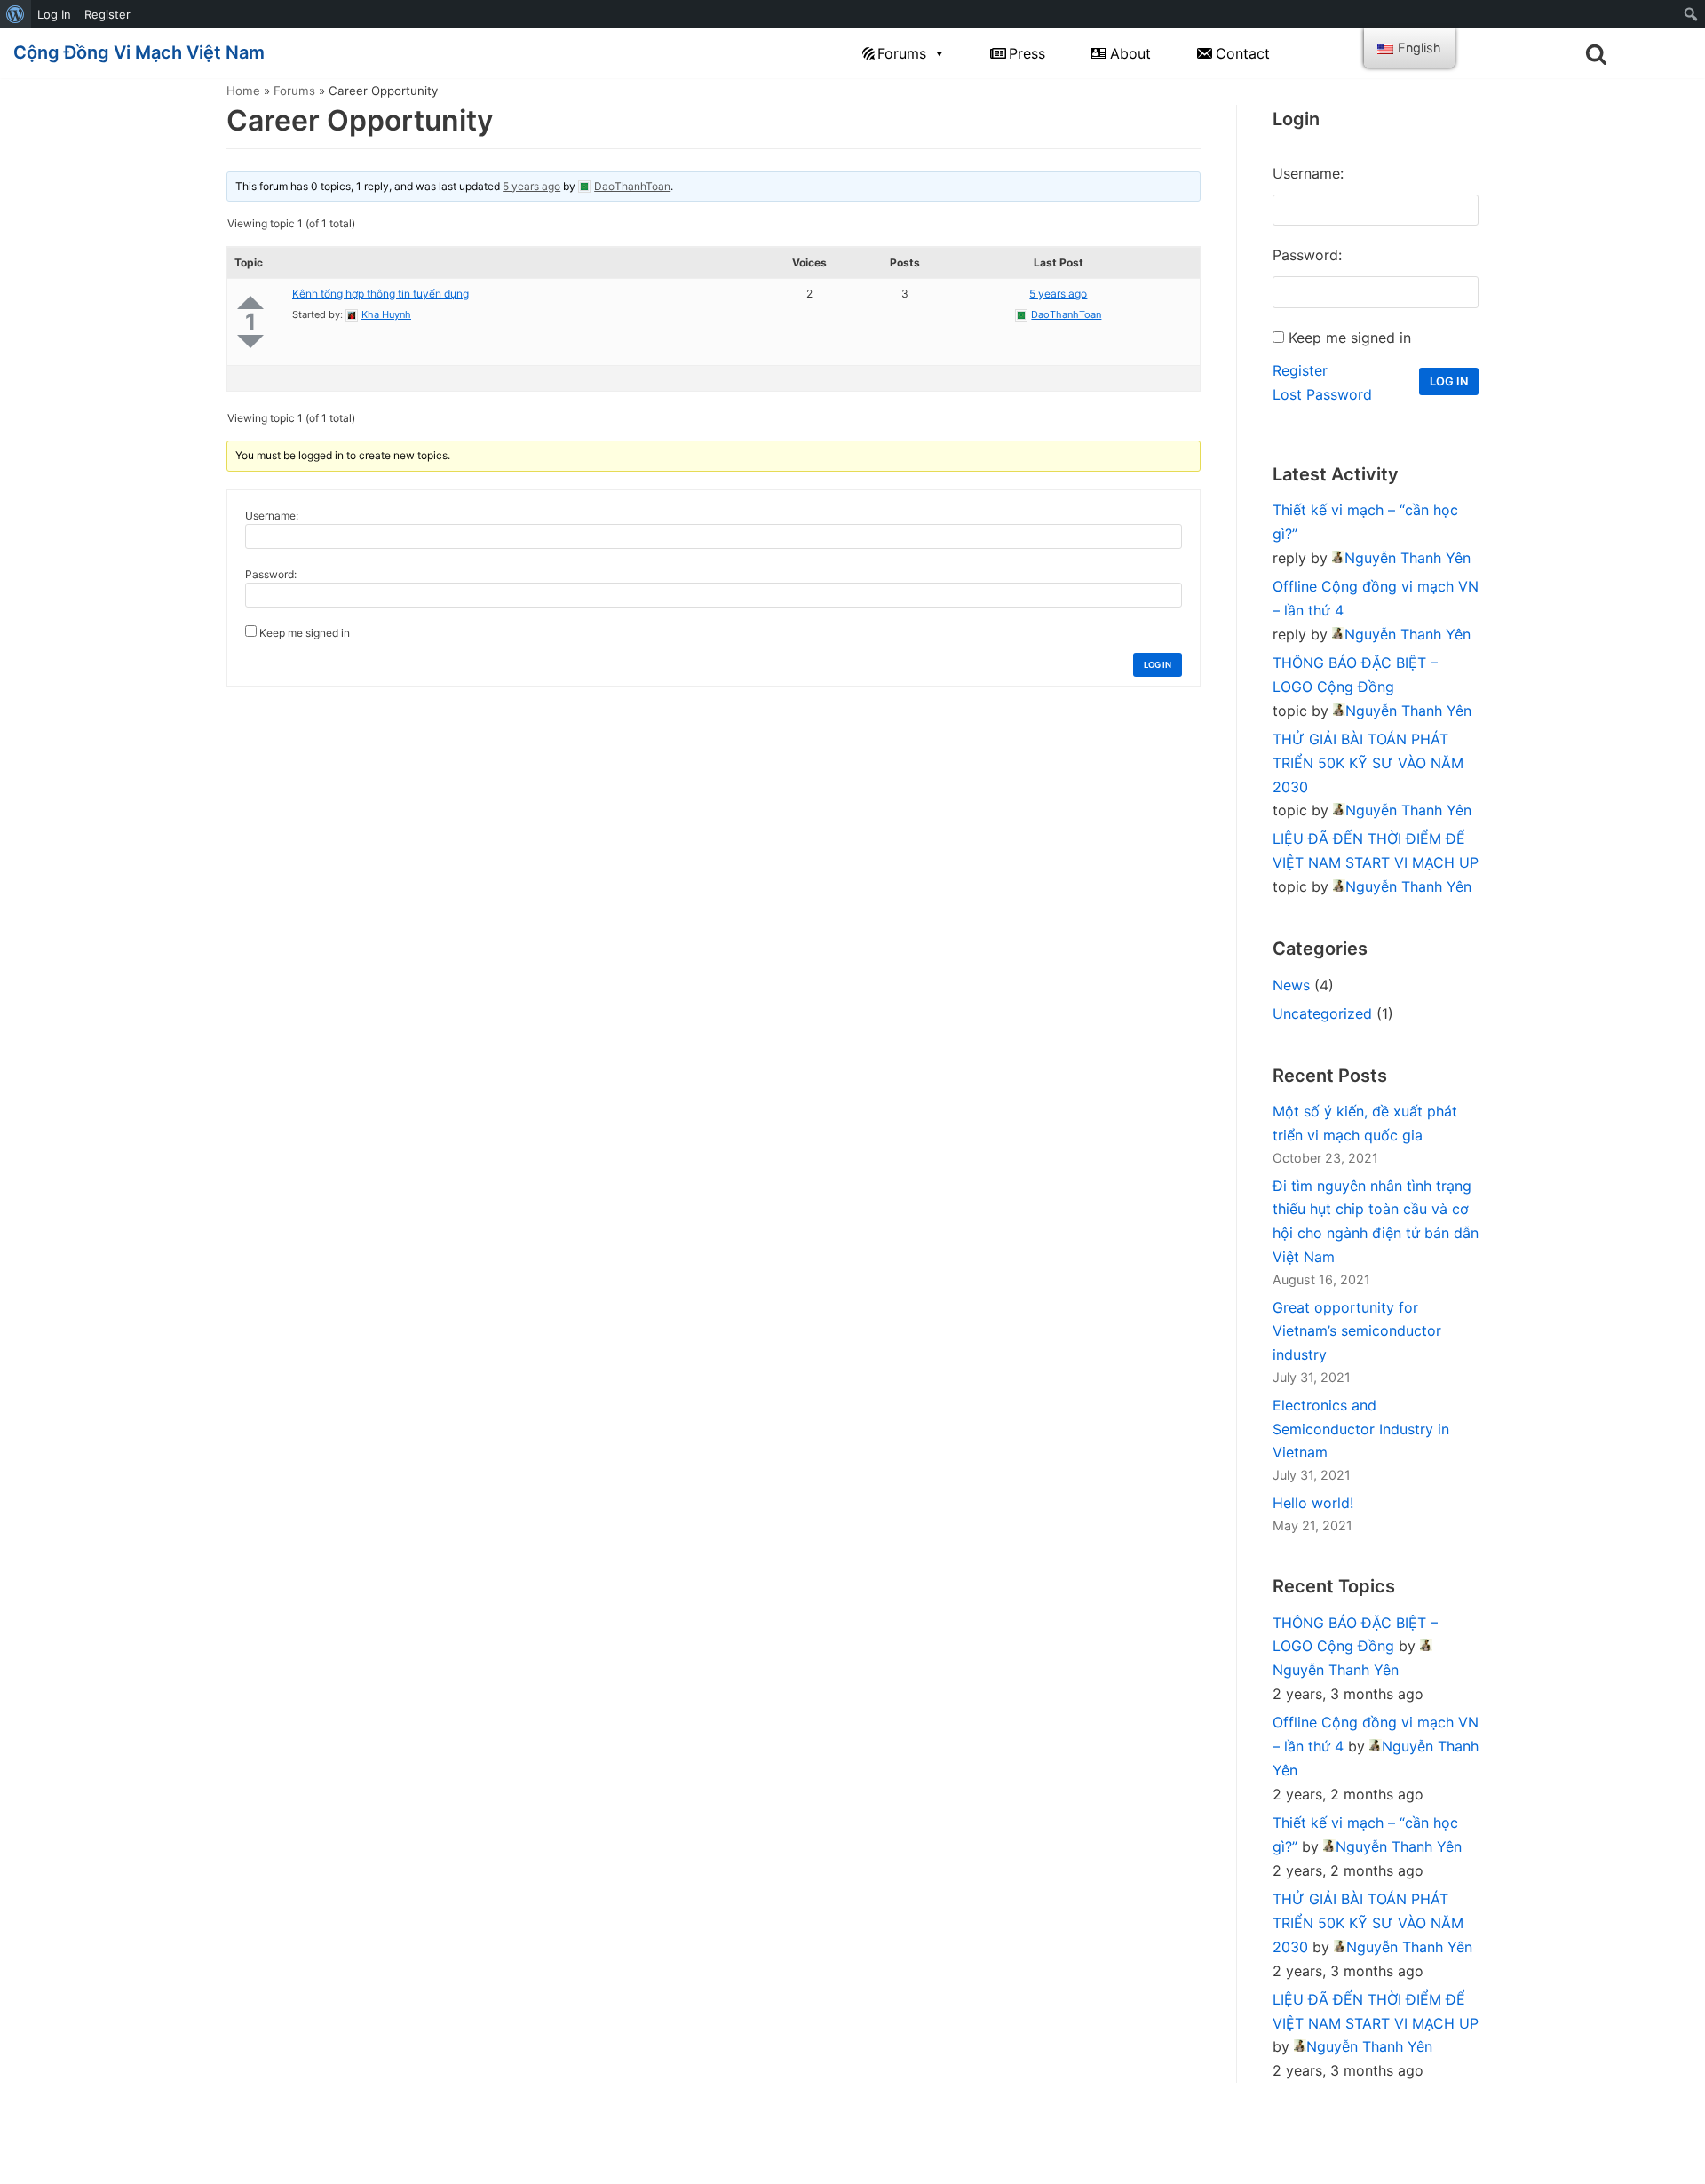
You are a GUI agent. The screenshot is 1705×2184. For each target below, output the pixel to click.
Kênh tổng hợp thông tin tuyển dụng (381, 294)
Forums (902, 53)
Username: (272, 516)
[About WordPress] (16, 14)
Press (1027, 53)
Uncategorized (1322, 1013)
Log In (54, 14)
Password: (271, 574)
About (1130, 53)
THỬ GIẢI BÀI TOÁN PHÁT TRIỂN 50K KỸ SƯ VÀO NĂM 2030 (1368, 763)
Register (107, 14)
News (1291, 985)
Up (250, 302)
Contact (1243, 53)
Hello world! (1313, 1503)
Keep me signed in (305, 633)
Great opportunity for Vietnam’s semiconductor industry (1357, 1331)
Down (250, 341)
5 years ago (531, 186)
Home (243, 91)
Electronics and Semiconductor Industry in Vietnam (1361, 1429)
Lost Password (1322, 394)
